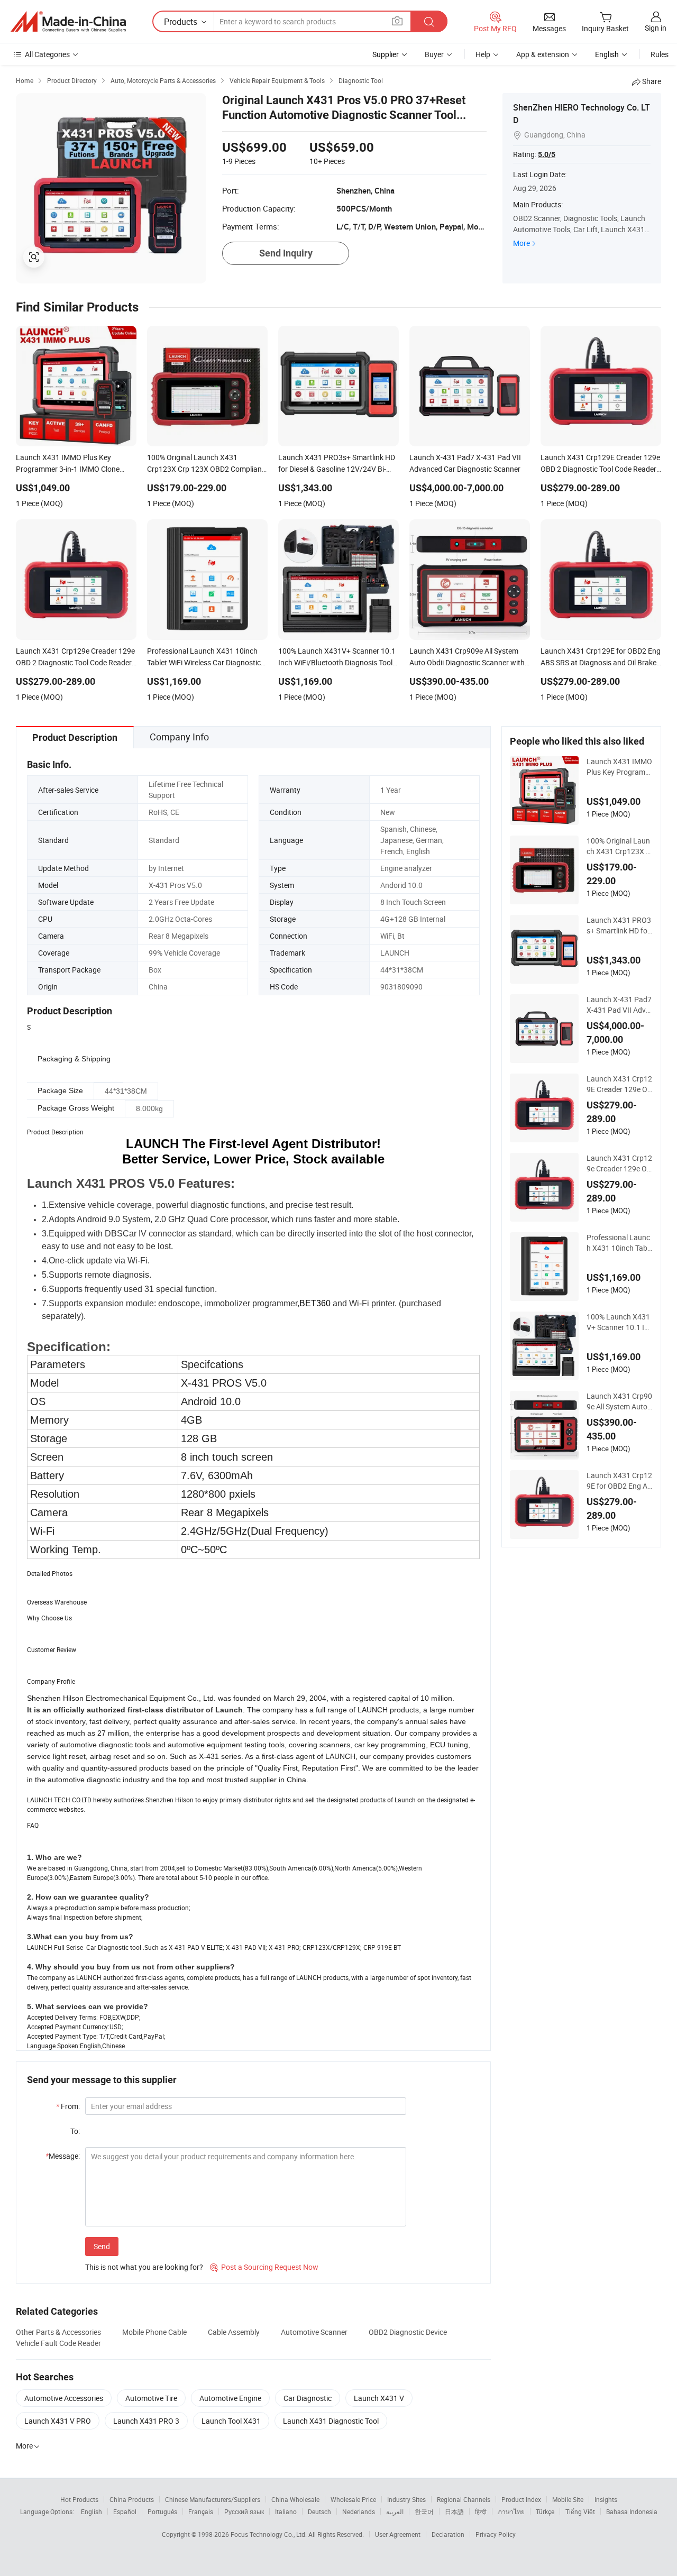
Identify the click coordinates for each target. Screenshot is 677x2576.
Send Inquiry (286, 253)
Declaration (448, 2534)
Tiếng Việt (580, 2511)
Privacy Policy (496, 2534)
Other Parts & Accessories (58, 2332)
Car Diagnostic (308, 2398)
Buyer (434, 54)
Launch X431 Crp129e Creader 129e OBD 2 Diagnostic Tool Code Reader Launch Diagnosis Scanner (619, 1163)
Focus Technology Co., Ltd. (269, 2534)
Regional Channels (464, 2499)
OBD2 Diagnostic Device (408, 2332)
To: (75, 2131)
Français (201, 2511)
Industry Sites (406, 2499)
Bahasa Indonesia (632, 2511)
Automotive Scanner (314, 2332)
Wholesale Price (353, 2499)
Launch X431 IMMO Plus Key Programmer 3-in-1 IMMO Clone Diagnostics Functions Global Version (620, 767)
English (92, 2511)
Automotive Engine (230, 2398)
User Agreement (398, 2534)
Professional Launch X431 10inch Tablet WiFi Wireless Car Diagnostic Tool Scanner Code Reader (620, 1243)
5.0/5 (547, 154)
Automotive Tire (151, 2398)
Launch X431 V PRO (58, 2421)
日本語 (454, 2511)
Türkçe (545, 2511)
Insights (606, 2499)
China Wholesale (295, 2499)
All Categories (47, 54)
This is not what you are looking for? (144, 2267)
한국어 (424, 2511)
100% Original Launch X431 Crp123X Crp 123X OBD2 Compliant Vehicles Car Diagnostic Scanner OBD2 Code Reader (619, 846)
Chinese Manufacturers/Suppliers (213, 2499)
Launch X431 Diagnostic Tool (331, 2421)
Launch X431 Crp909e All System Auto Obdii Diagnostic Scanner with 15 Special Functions (619, 1401)
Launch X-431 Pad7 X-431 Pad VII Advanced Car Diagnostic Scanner (619, 1005)
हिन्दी (481, 2511)
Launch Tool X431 (231, 2421)
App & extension (543, 54)
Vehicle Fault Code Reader (58, 2343)
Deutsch (319, 2511)
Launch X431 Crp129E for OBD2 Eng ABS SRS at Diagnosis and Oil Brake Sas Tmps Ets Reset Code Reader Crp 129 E (619, 1481)
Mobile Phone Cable (154, 2332)
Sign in (656, 28)
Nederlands (359, 2511)
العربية (395, 2511)
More (522, 243)
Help (483, 54)
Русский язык (244, 2511)
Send (102, 2246)
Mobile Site (568, 2499)
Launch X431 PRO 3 (146, 2421)
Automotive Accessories (64, 2398)
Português (162, 2511)
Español (125, 2511)
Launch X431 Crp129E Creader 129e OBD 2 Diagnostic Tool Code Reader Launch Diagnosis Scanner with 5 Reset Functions (619, 1084)
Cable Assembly (234, 2332)
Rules (660, 54)
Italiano (286, 2511)
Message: (63, 2156)
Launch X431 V (379, 2398)
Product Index (521, 2499)
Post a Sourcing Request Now (264, 2267)
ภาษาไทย (511, 2511)
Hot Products (79, 2499)
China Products (132, 2499)
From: (68, 2106)
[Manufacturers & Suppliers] (68, 22)
